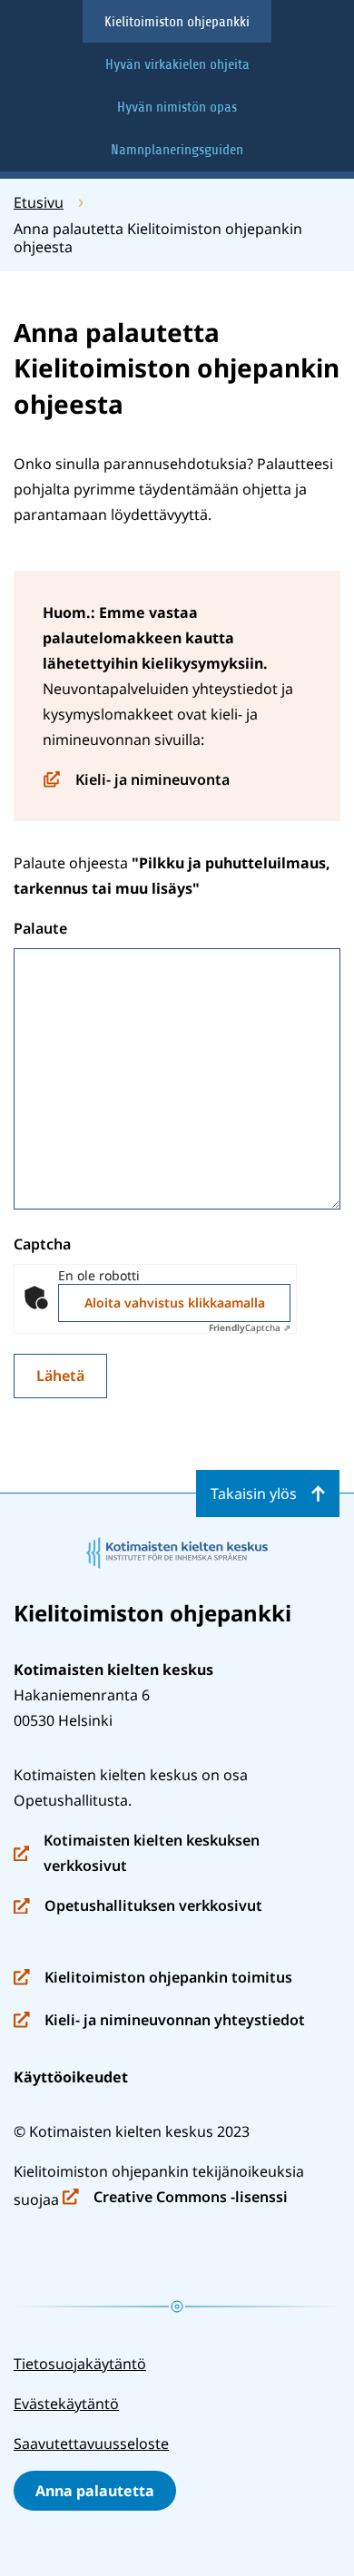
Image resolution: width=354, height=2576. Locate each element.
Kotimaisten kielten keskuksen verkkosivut (137, 1854)
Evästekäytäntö (66, 2404)
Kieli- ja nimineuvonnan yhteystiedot (159, 2021)
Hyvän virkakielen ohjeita (177, 64)
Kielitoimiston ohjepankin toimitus (153, 1979)
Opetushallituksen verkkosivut (138, 1907)
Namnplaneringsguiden (177, 150)
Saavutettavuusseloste (91, 2444)
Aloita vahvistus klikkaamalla (175, 1303)
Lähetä (60, 1376)
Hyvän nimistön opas (177, 107)
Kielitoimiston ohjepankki (177, 22)
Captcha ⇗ (250, 1327)
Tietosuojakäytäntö (80, 2364)
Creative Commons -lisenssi (175, 2198)
